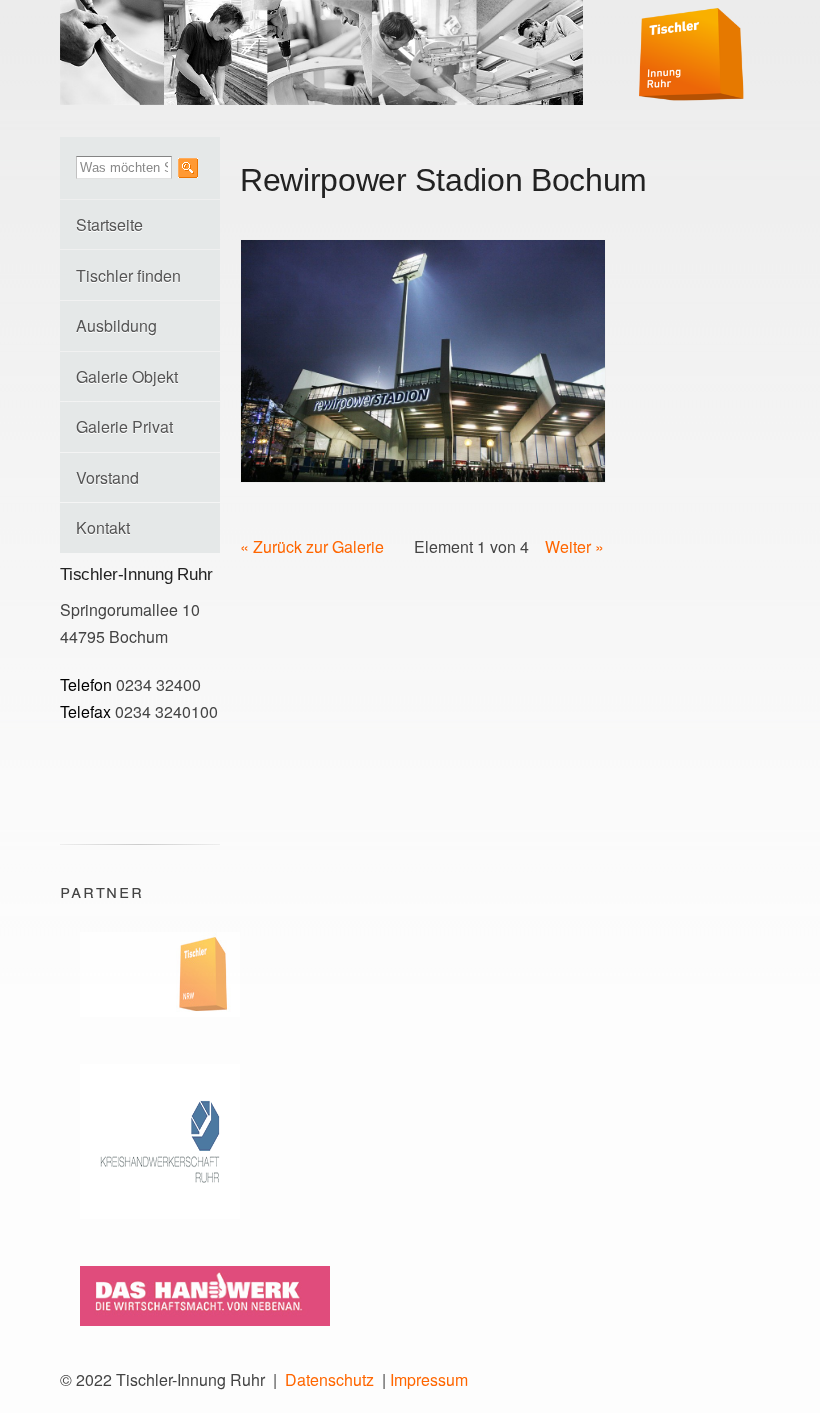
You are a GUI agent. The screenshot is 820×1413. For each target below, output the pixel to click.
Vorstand (107, 477)
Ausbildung (116, 325)
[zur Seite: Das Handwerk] (195, 1332)
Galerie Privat (124, 426)
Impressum (429, 1379)
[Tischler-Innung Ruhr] (691, 87)
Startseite (109, 224)
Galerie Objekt (127, 376)
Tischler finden (128, 275)
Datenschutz (329, 1379)
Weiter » (574, 546)
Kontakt (103, 527)
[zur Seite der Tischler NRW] (150, 1023)
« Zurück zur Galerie (312, 546)
